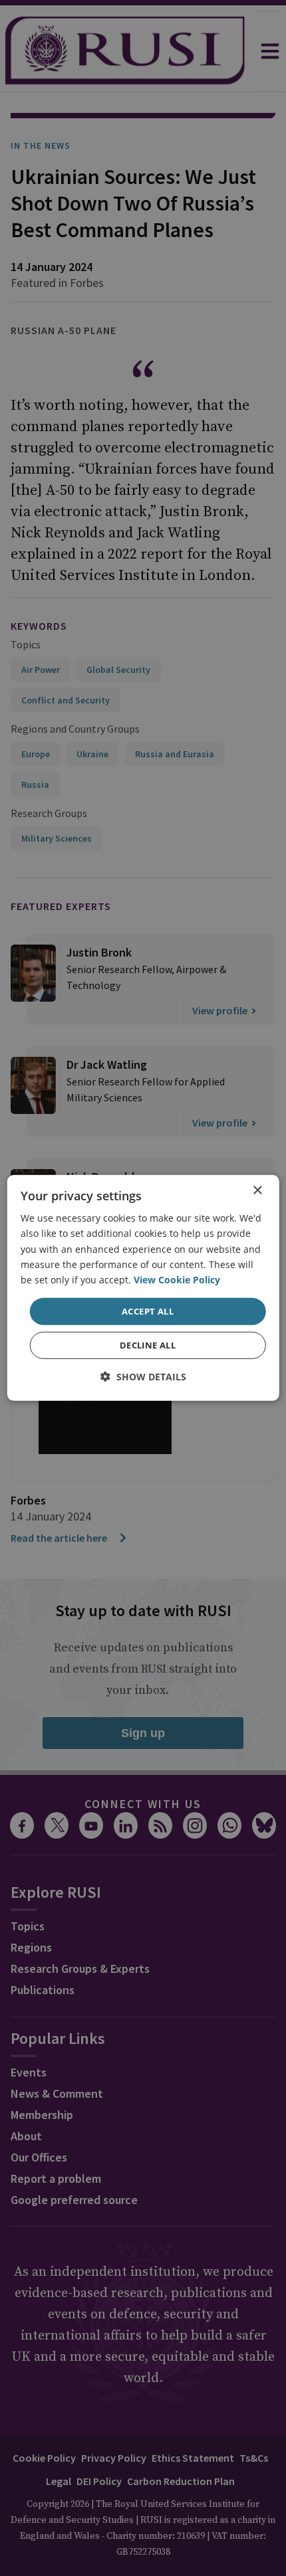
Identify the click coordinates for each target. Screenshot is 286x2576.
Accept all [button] (148, 1311)
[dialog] (143, 1288)
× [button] (257, 1191)
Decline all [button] (148, 1345)
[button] (143, 1377)
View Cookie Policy (177, 1280)
